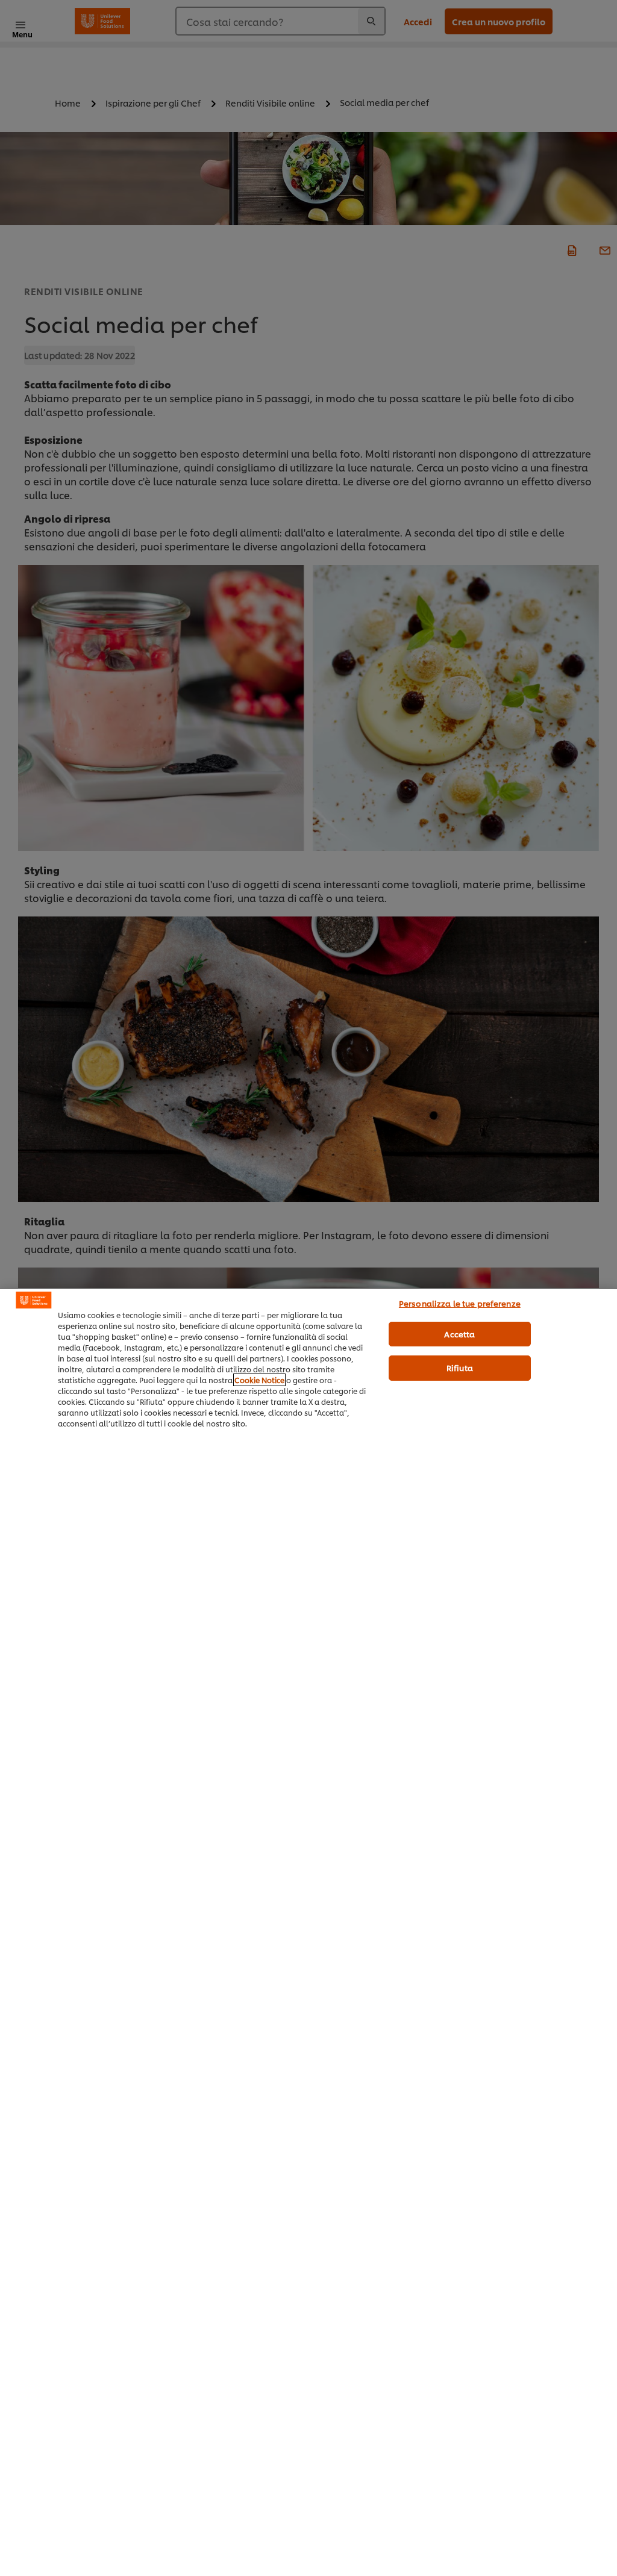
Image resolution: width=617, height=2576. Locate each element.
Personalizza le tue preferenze (460, 1303)
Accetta (459, 1334)
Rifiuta (460, 1367)
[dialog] (308, 1932)
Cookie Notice (259, 1380)
